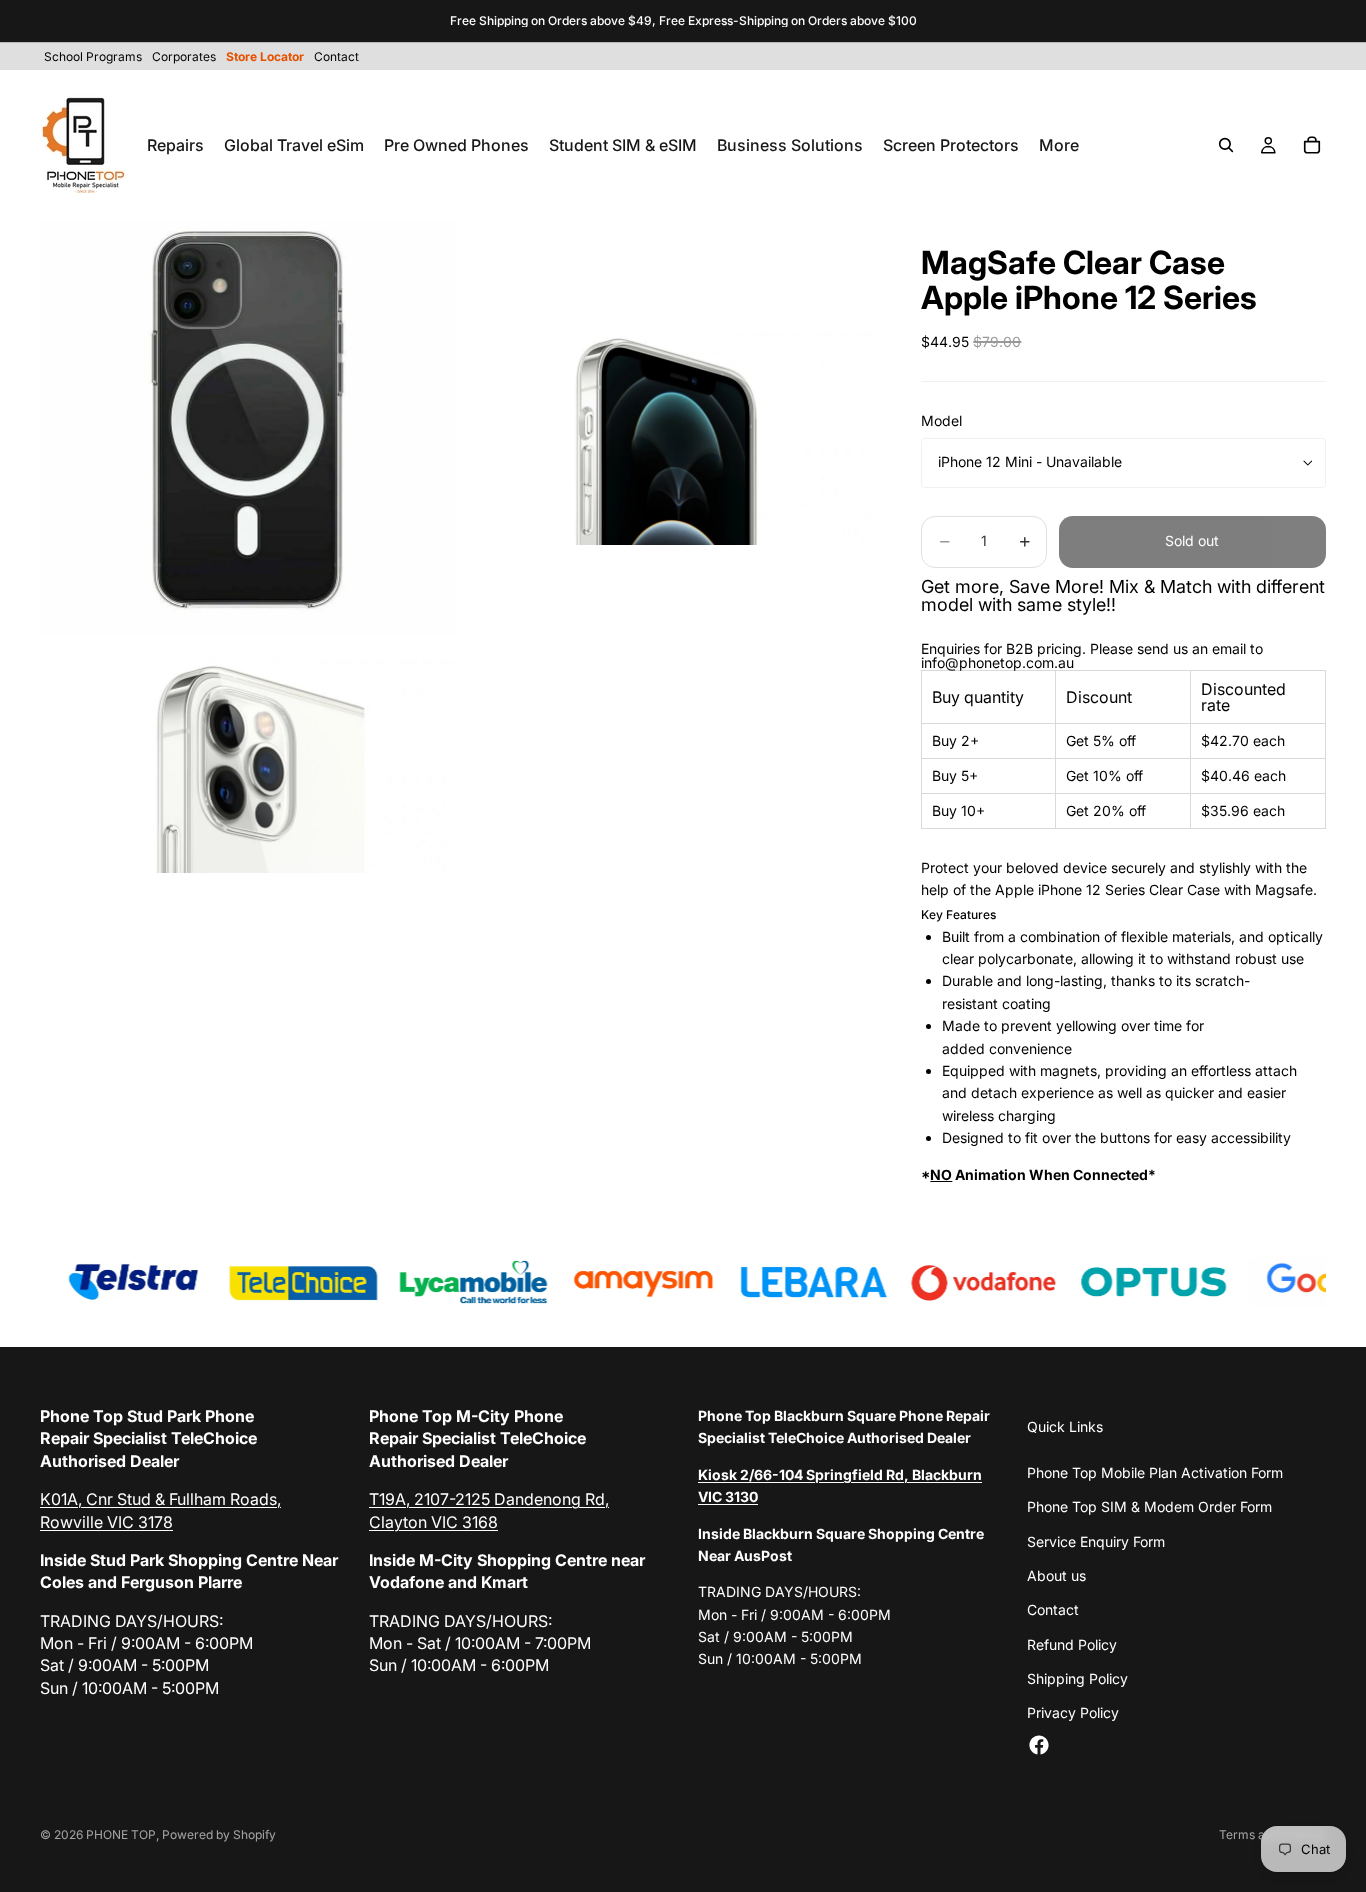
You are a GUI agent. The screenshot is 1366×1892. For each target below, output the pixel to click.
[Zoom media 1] (247, 428)
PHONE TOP (121, 1834)
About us (1056, 1575)
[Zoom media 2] (666, 428)
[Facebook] (1039, 1745)
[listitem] (1059, 145)
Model (941, 420)
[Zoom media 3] (247, 756)
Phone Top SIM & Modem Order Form (1149, 1506)
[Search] (1226, 145)
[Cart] (1312, 145)
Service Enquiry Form (1096, 1541)
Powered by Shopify (219, 1834)
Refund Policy (1072, 1644)
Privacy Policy (1073, 1712)
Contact (1053, 1609)
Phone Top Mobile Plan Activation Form (1155, 1472)
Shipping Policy (1077, 1678)
